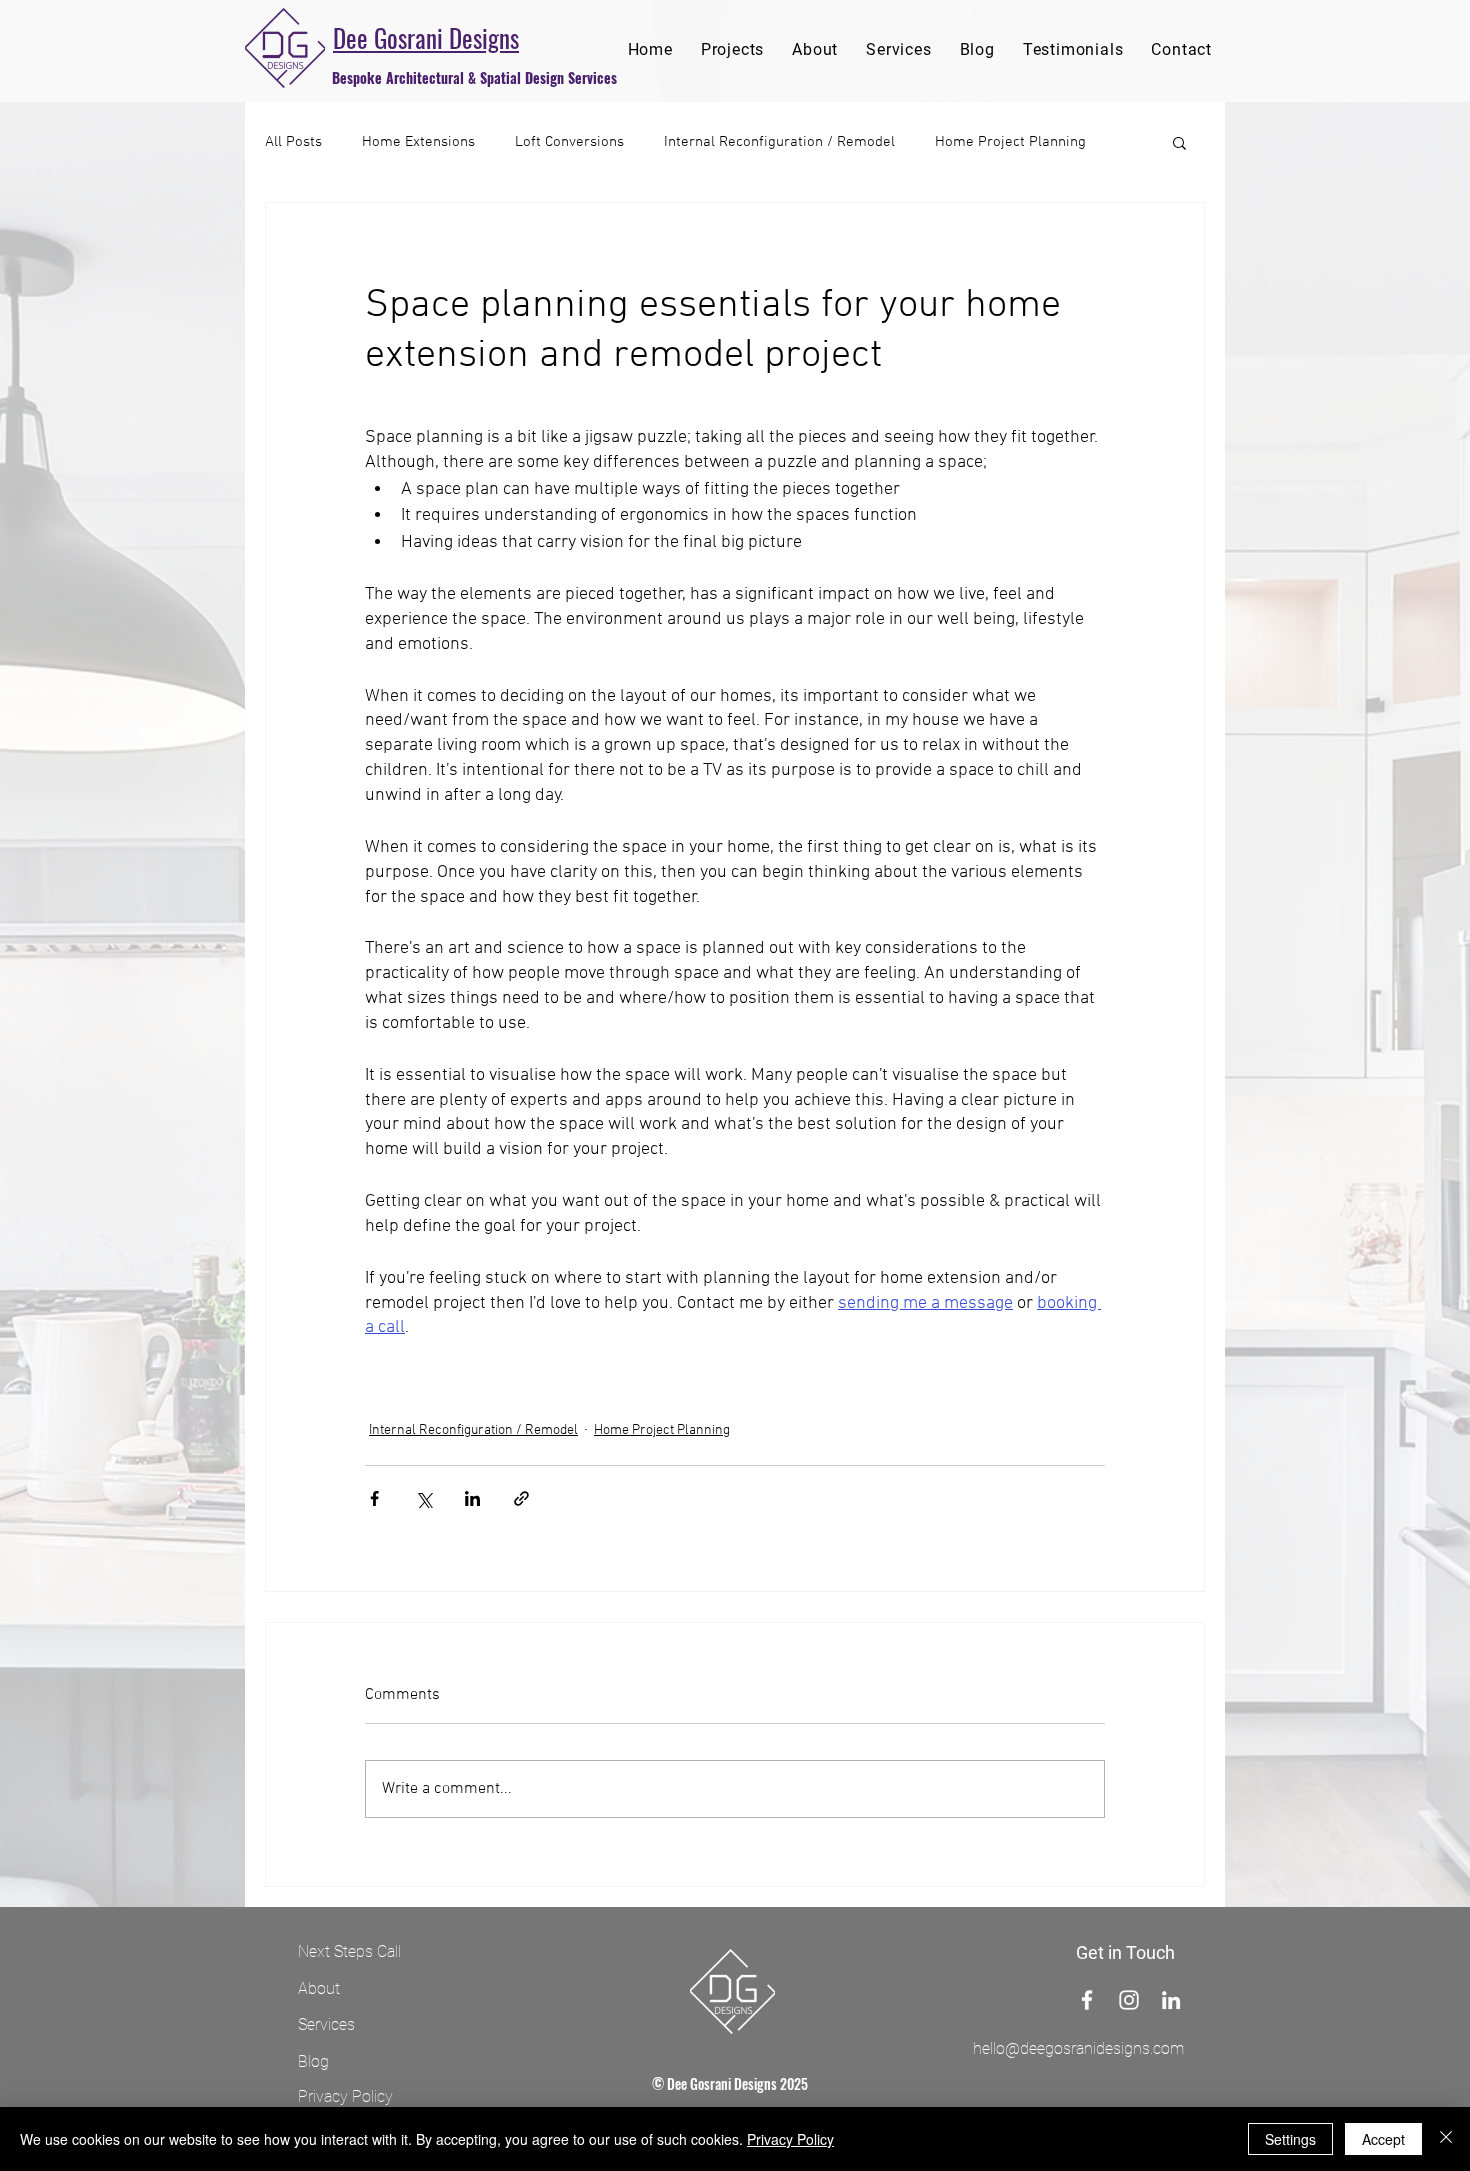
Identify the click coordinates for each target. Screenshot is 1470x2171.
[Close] (1446, 2139)
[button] (1179, 142)
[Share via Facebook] (374, 1498)
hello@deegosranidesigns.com (1078, 2048)
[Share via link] (521, 1498)
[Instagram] (1129, 2000)
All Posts (293, 142)
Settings (1290, 2139)
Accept (1383, 2139)
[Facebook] (1087, 2000)
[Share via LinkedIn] (472, 1498)
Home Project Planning (1010, 142)
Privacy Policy (790, 2139)
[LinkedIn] (1171, 2000)
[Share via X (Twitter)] (423, 1498)
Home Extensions (418, 142)
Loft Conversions (569, 142)
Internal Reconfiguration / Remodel (779, 142)
